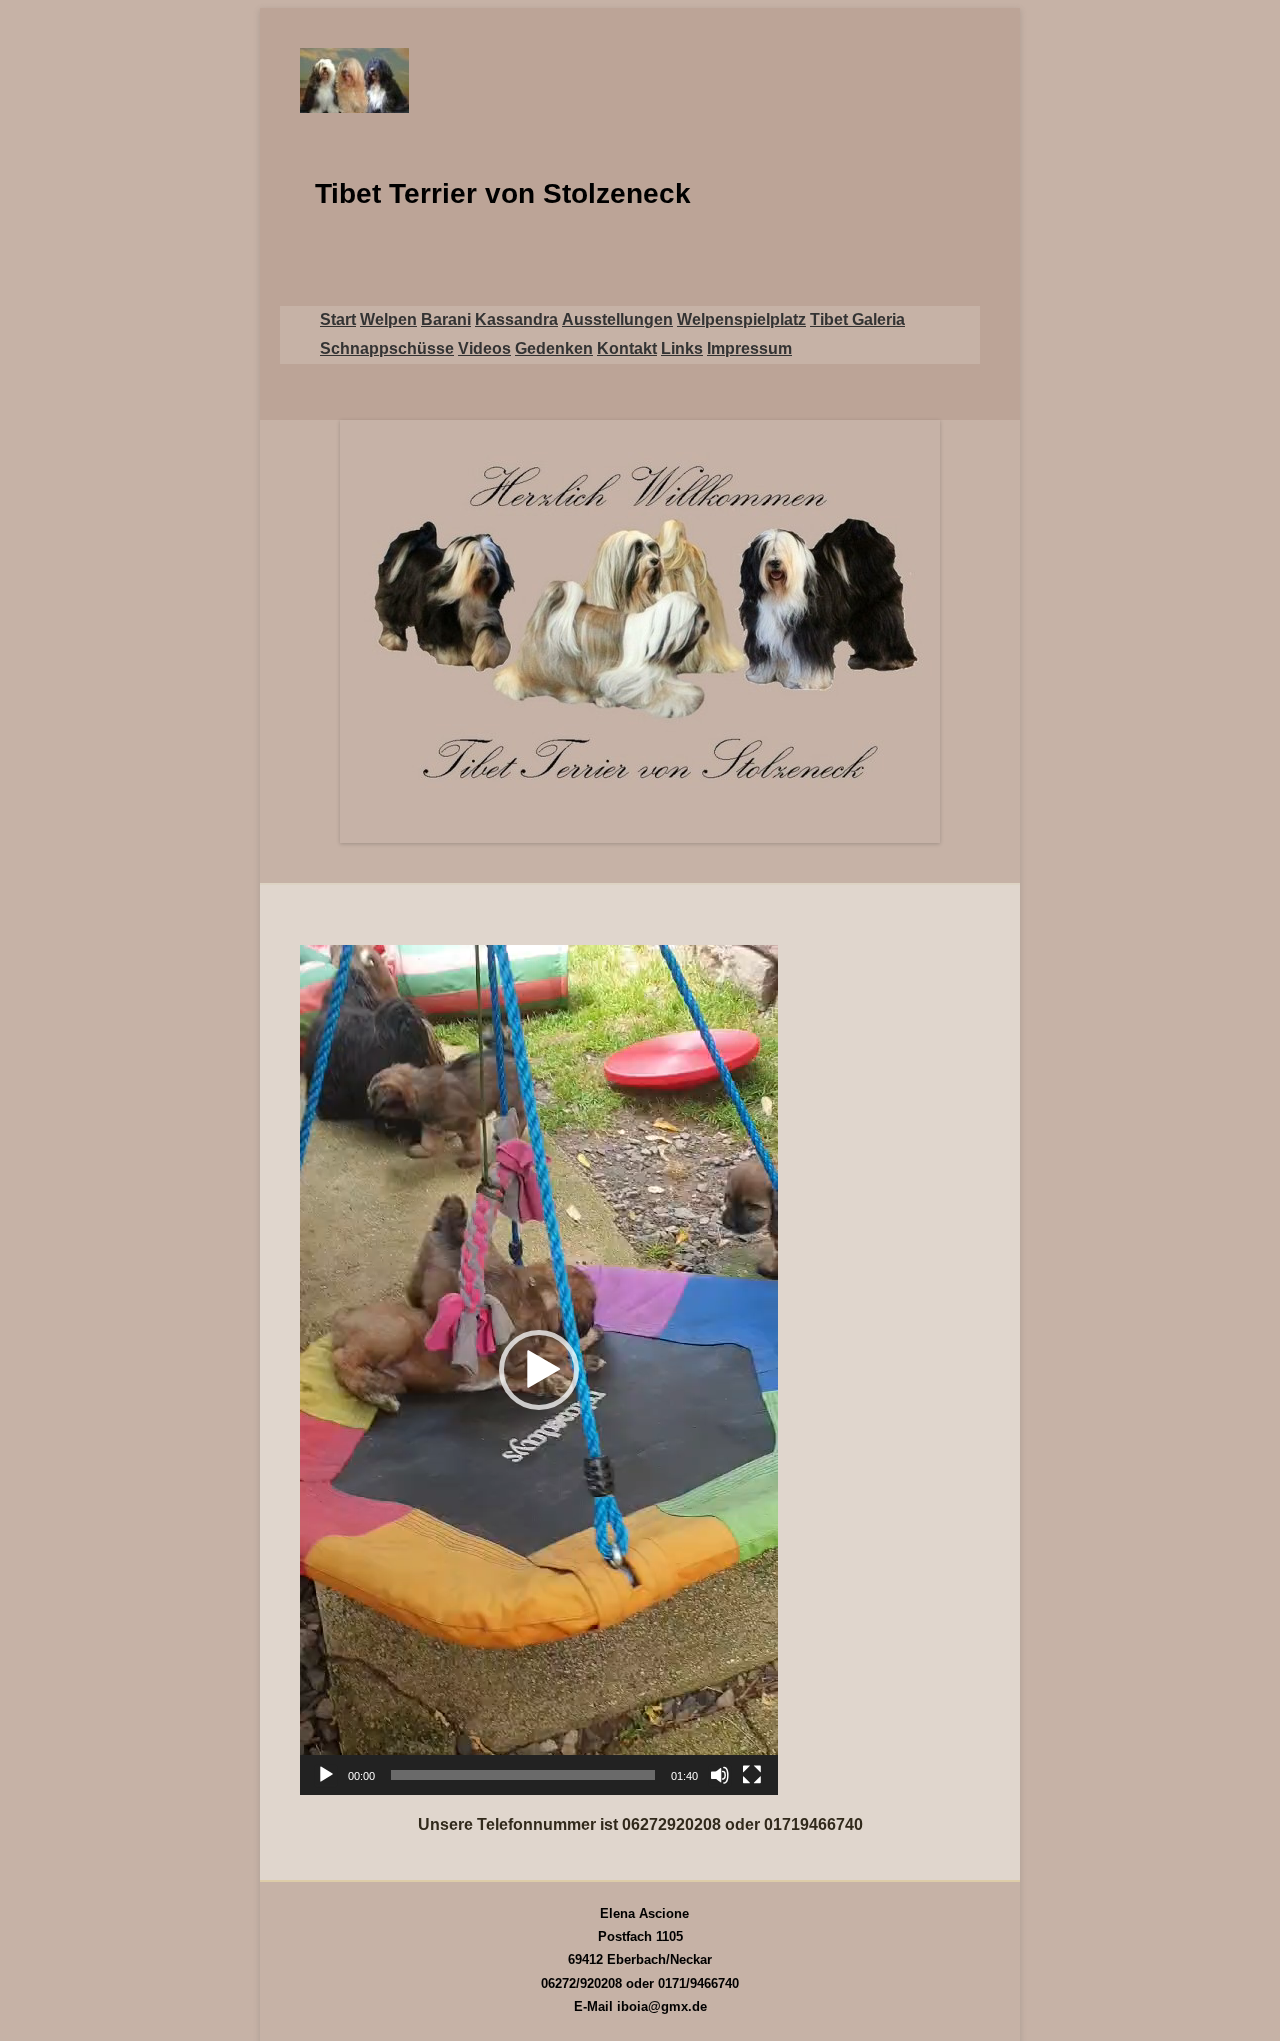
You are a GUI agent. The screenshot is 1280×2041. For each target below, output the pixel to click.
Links (682, 348)
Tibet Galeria (857, 319)
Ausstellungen (617, 319)
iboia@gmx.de (662, 2006)
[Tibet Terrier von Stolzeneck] (640, 80)
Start (338, 319)
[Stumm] (720, 1775)
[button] (539, 1370)
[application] (539, 1370)
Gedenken (554, 348)
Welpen (388, 319)
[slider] (523, 1775)
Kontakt (627, 348)
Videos (484, 348)
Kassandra (516, 319)
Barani (446, 319)
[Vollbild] (752, 1775)
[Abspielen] (326, 1775)
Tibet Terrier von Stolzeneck (503, 193)
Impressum (749, 348)
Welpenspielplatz (741, 319)
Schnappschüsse (387, 348)
